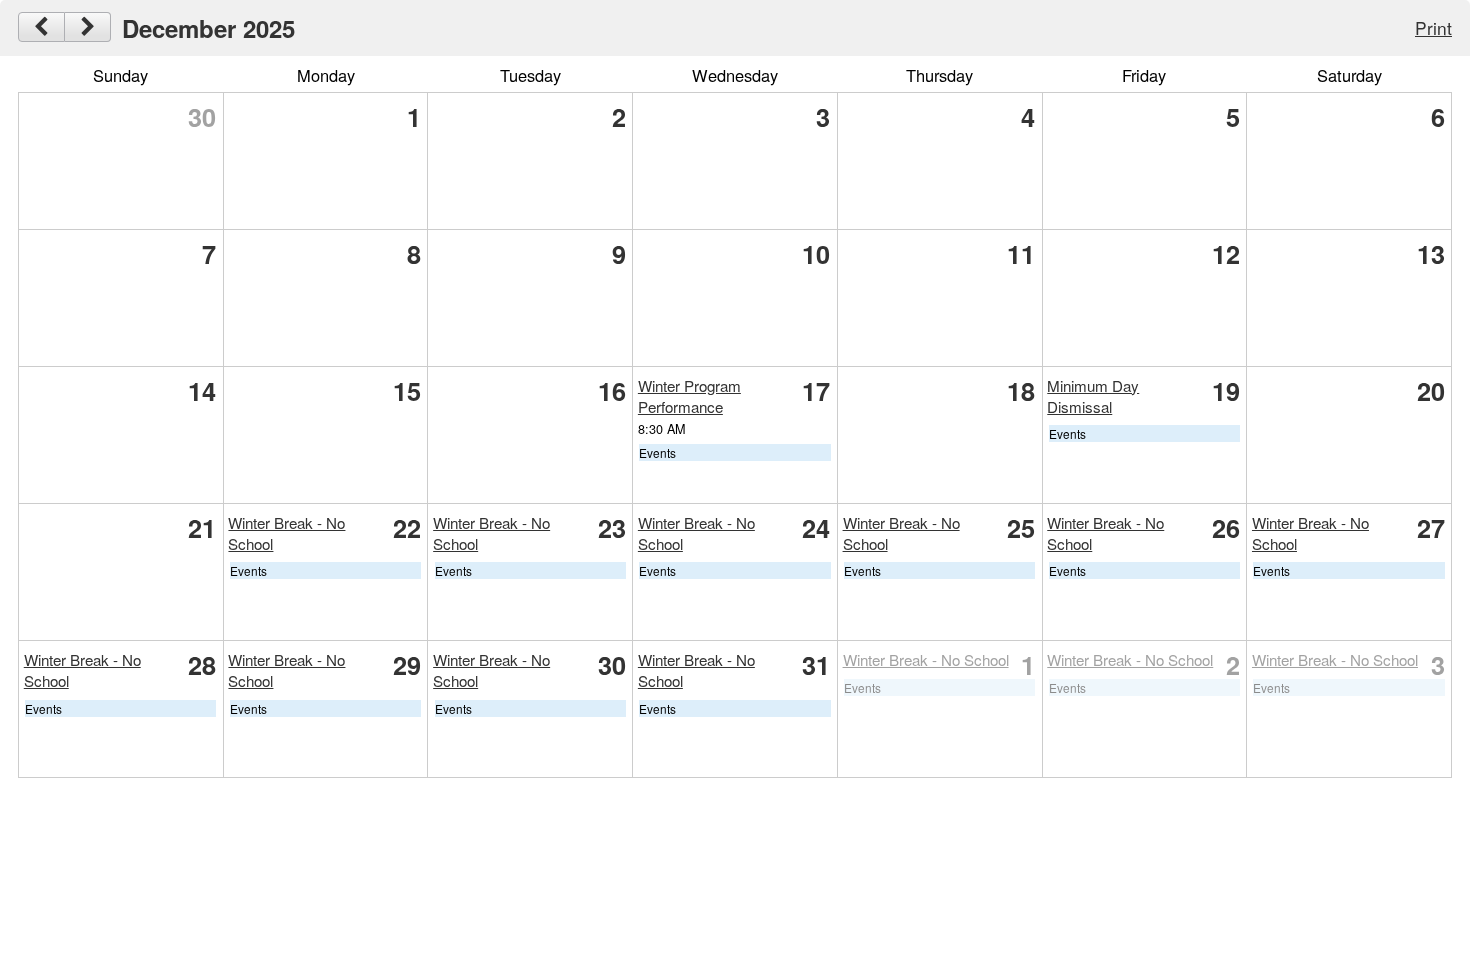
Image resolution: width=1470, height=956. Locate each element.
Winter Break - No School (926, 659)
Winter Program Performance (689, 396)
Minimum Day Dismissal (1093, 396)
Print (1433, 27)
